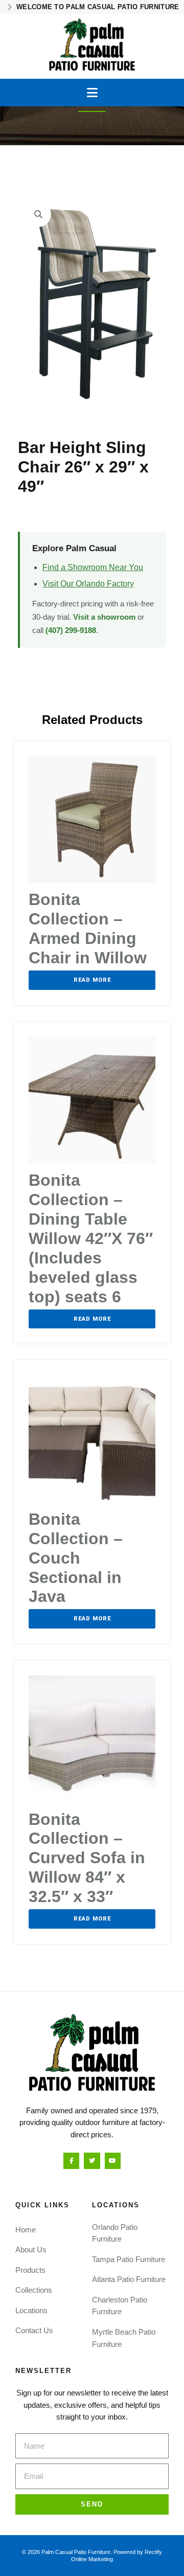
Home (26, 2230)
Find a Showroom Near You (93, 567)
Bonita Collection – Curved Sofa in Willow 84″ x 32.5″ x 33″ (87, 1858)
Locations (31, 2310)
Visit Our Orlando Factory (88, 584)
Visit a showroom (104, 617)
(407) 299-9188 (71, 630)
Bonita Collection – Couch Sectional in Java (76, 1558)
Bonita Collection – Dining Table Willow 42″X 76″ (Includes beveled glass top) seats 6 (91, 1238)
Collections (34, 2290)
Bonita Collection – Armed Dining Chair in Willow (88, 929)
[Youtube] (113, 2161)
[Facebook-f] (71, 2161)
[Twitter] (92, 2161)
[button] (92, 93)
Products (30, 2270)
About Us (31, 2250)
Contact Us (34, 2330)
